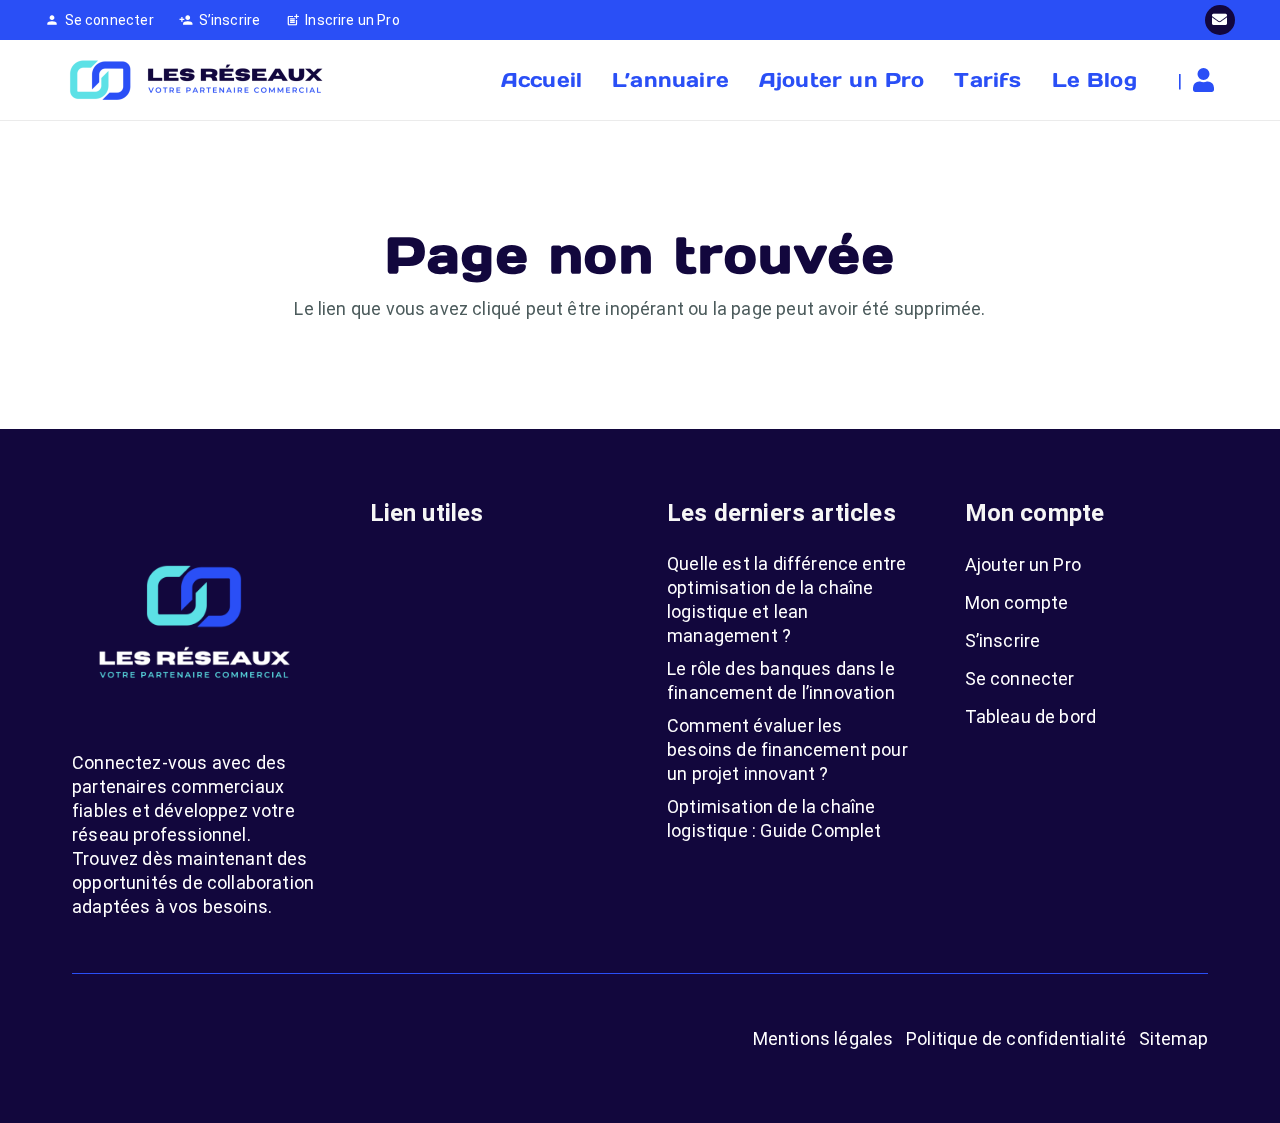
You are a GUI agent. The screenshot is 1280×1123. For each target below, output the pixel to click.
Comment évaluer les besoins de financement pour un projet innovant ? (787, 749)
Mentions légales (823, 1038)
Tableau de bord (1031, 716)
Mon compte (1017, 602)
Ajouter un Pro (1023, 564)
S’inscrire (1003, 640)
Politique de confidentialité (1016, 1038)
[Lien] (1208, 80)
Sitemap (1173, 1038)
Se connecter (1020, 678)
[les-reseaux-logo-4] (195, 80)
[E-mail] (1220, 20)
